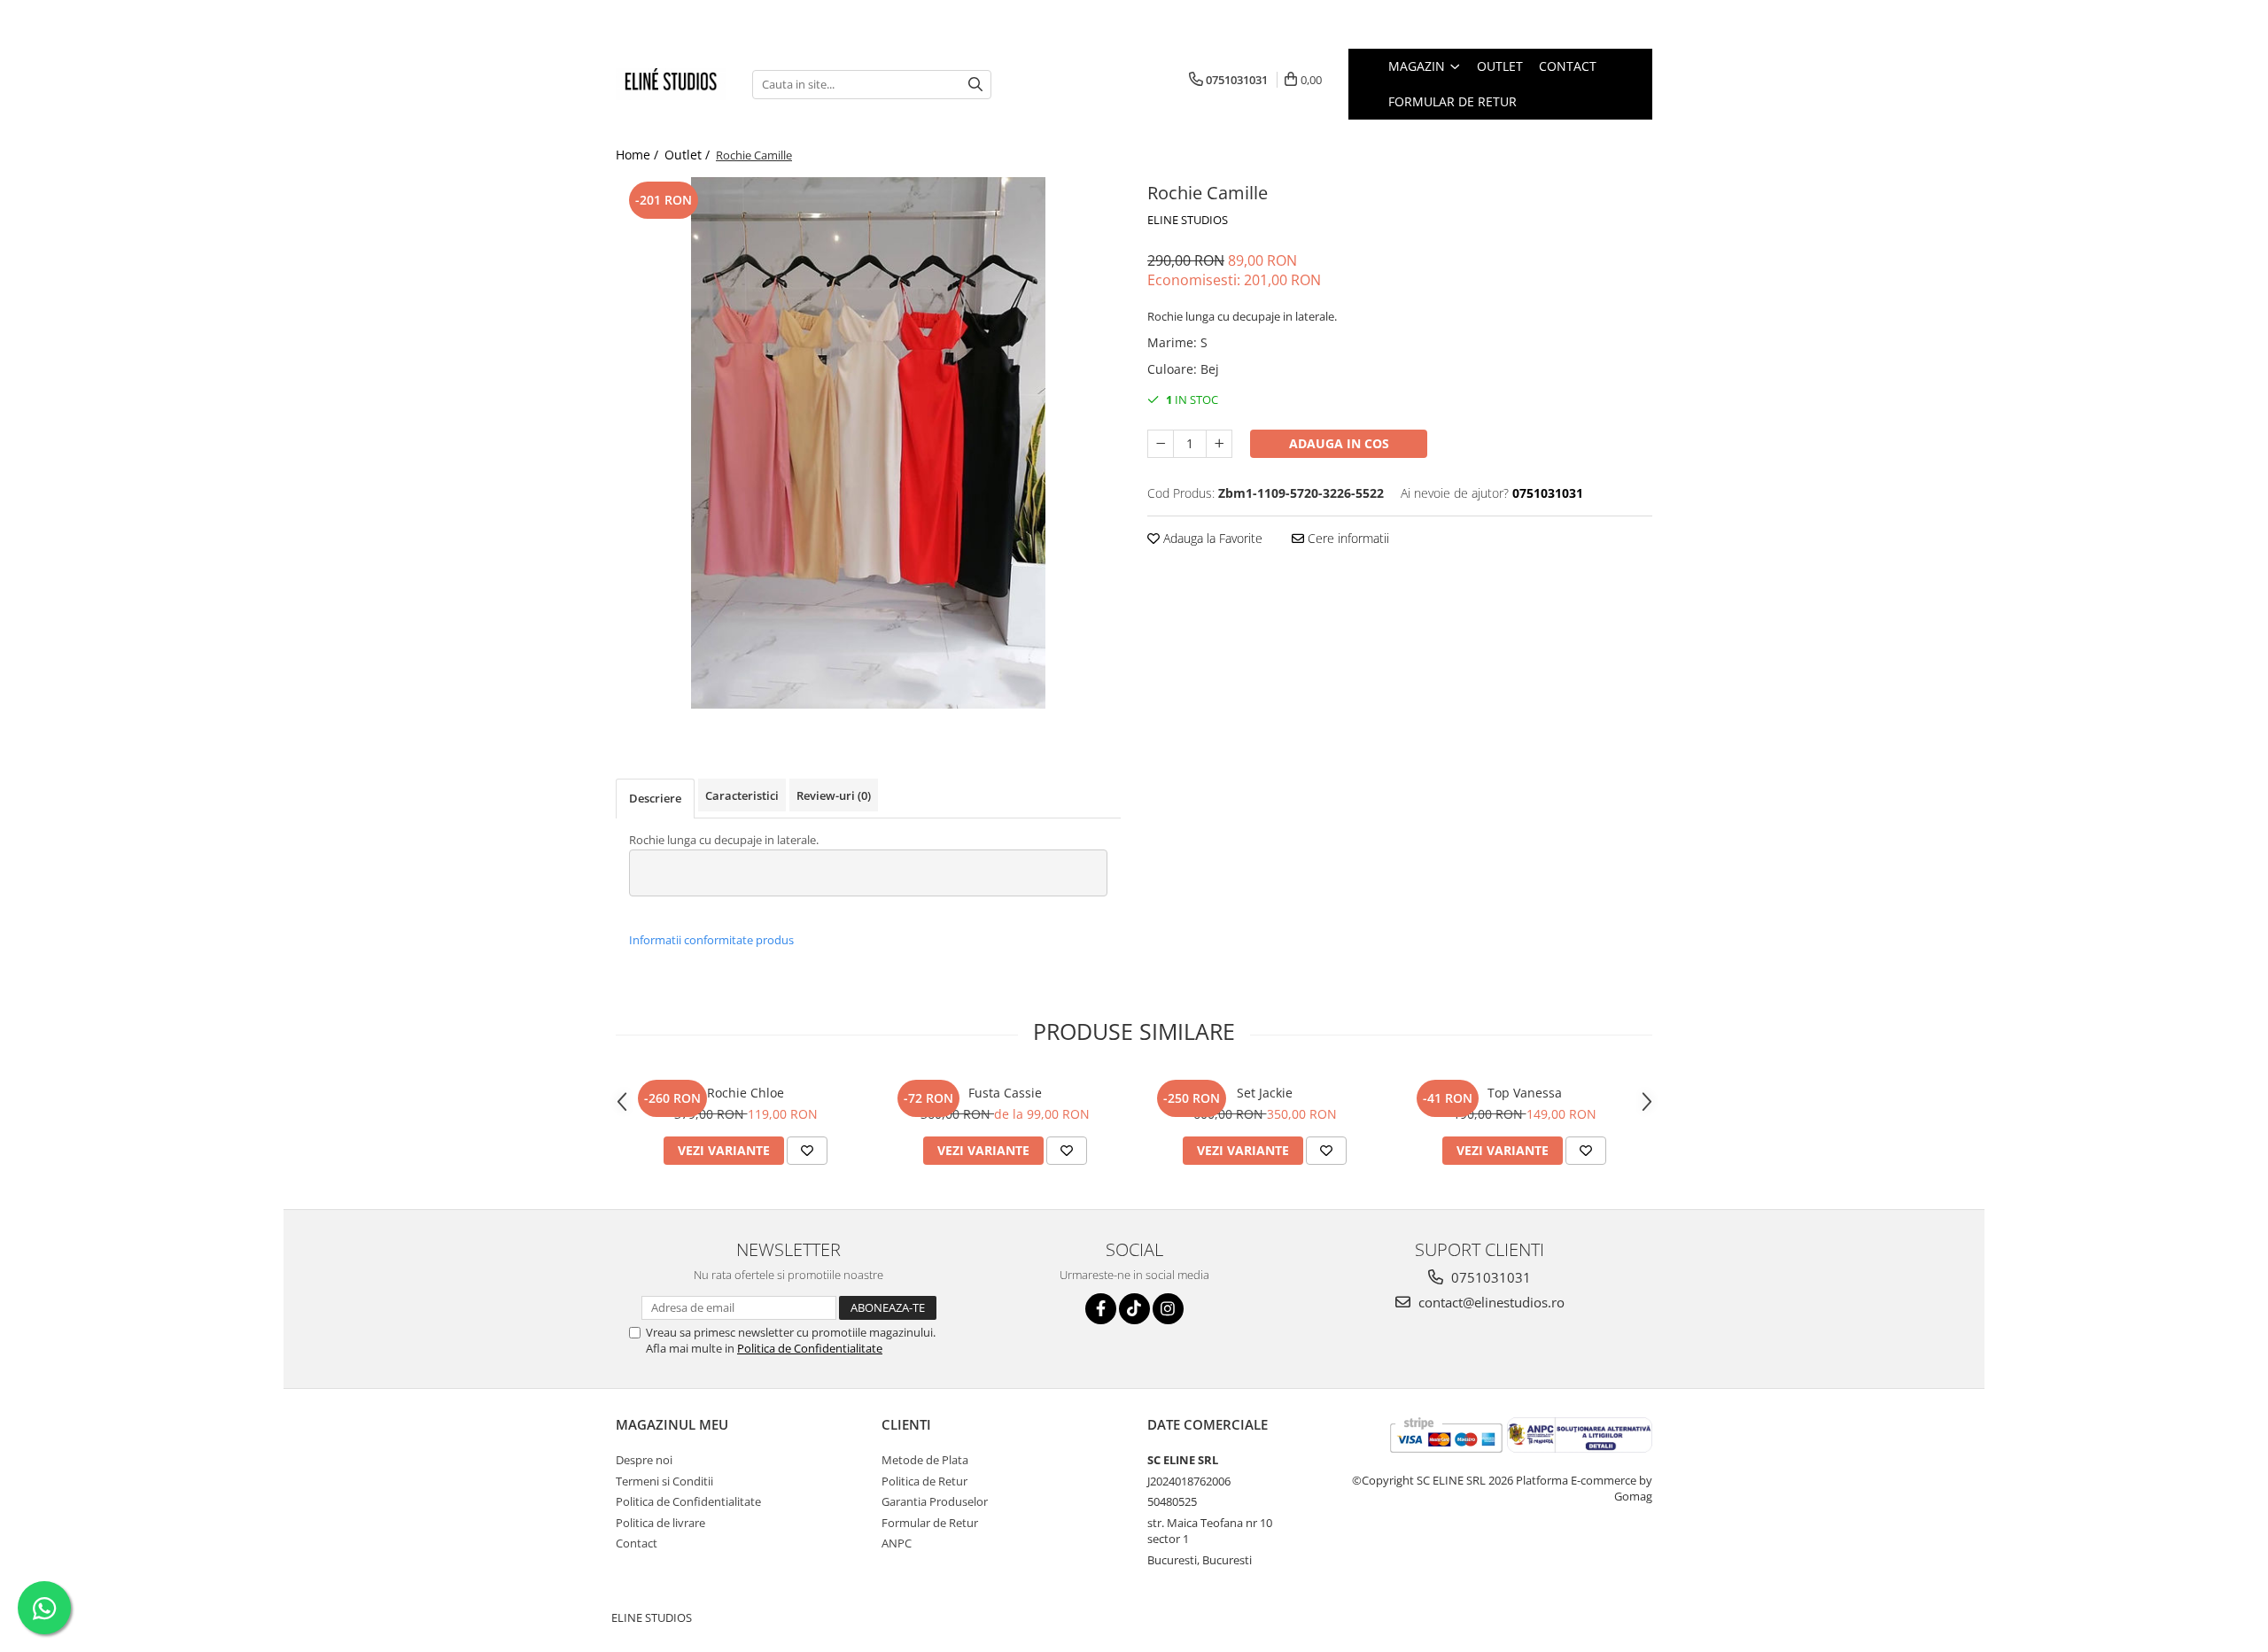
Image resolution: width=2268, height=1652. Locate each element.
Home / (639, 155)
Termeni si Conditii (664, 1481)
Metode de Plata (925, 1460)
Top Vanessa (1525, 1093)
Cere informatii (1347, 538)
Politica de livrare (660, 1523)
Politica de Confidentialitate (810, 1348)
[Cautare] (975, 85)
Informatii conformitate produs (711, 940)
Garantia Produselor (935, 1501)
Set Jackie (1265, 1093)
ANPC (897, 1543)
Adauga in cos (1339, 443)
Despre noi (644, 1460)
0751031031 (1489, 1277)
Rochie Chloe (746, 1093)
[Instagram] (1168, 1309)
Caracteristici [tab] (742, 795)
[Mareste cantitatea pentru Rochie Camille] (1219, 444)
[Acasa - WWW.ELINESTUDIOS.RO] (671, 84)
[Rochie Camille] (868, 443)
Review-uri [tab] (834, 795)
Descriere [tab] (655, 798)
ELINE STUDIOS (1188, 220)
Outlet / (689, 155)
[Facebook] (1101, 1309)
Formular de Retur (1452, 101)
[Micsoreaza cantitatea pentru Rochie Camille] (1161, 444)
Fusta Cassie (1005, 1093)
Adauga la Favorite (1211, 538)
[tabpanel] (868, 443)
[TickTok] (1134, 1309)
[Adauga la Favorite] (807, 1151)
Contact (1568, 66)
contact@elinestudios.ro (1490, 1302)
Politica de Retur (924, 1481)
